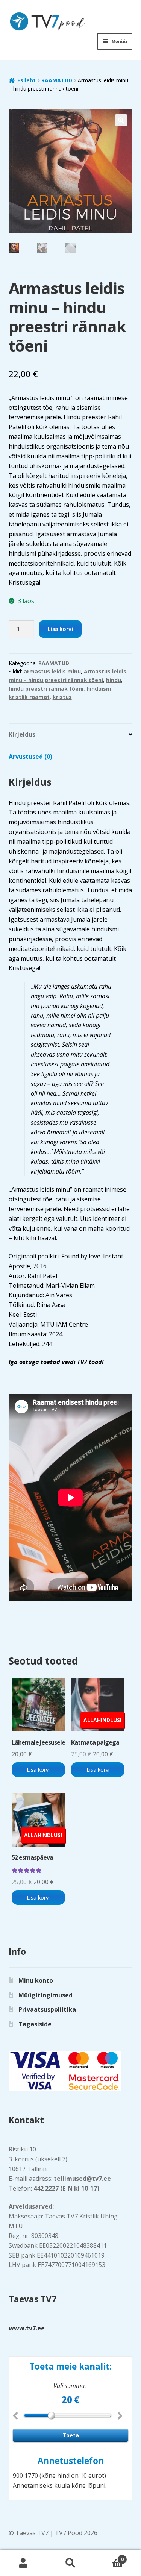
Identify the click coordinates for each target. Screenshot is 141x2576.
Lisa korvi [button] (38, 1770)
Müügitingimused (45, 1995)
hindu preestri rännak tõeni (46, 689)
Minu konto (36, 1980)
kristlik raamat (29, 697)
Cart (109, 2557)
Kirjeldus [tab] (22, 734)
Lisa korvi (60, 629)
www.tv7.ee (27, 2328)
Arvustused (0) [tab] (30, 757)
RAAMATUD (57, 80)
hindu (114, 680)
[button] (121, 120)
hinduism (99, 689)
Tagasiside (35, 2024)
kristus (62, 697)
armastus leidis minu (52, 671)
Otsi (70, 2563)
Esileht (27, 80)
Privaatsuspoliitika (47, 2009)
